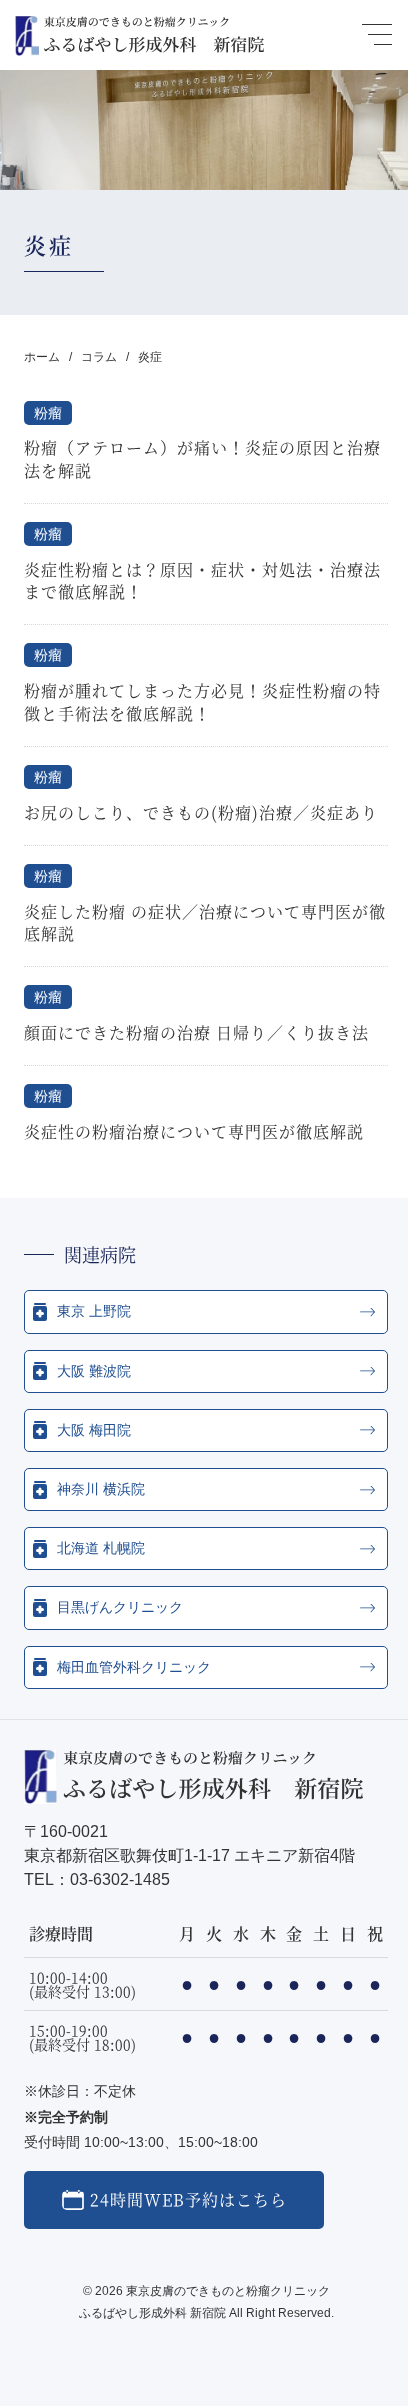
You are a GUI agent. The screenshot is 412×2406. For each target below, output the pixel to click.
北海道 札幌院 (101, 1548)
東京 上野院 (94, 1311)
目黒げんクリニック (120, 1607)
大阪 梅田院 (94, 1430)
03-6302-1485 (120, 1879)
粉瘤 (48, 413)
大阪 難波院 (94, 1371)
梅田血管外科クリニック (134, 1667)
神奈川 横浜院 (101, 1489)
